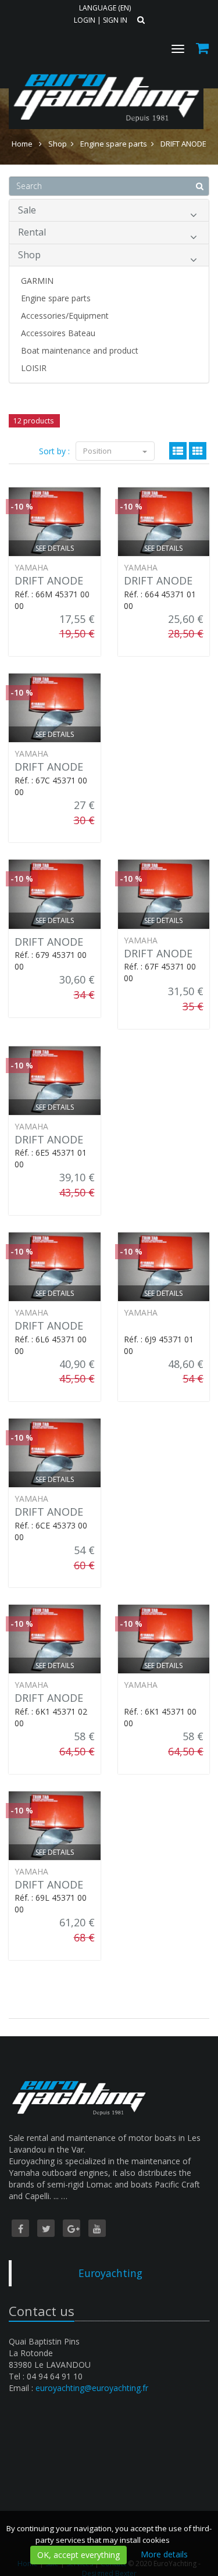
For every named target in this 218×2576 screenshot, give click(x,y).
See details (55, 548)
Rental (32, 232)
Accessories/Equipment (65, 316)
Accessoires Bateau (58, 333)
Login (85, 20)
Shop (29, 255)
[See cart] (203, 50)
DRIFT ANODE (49, 580)
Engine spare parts (56, 298)
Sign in (115, 20)
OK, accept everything (78, 2555)
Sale (27, 210)
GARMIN (37, 281)
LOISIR (34, 368)
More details (164, 2554)
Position (98, 451)
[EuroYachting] (105, 69)
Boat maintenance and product (80, 350)
